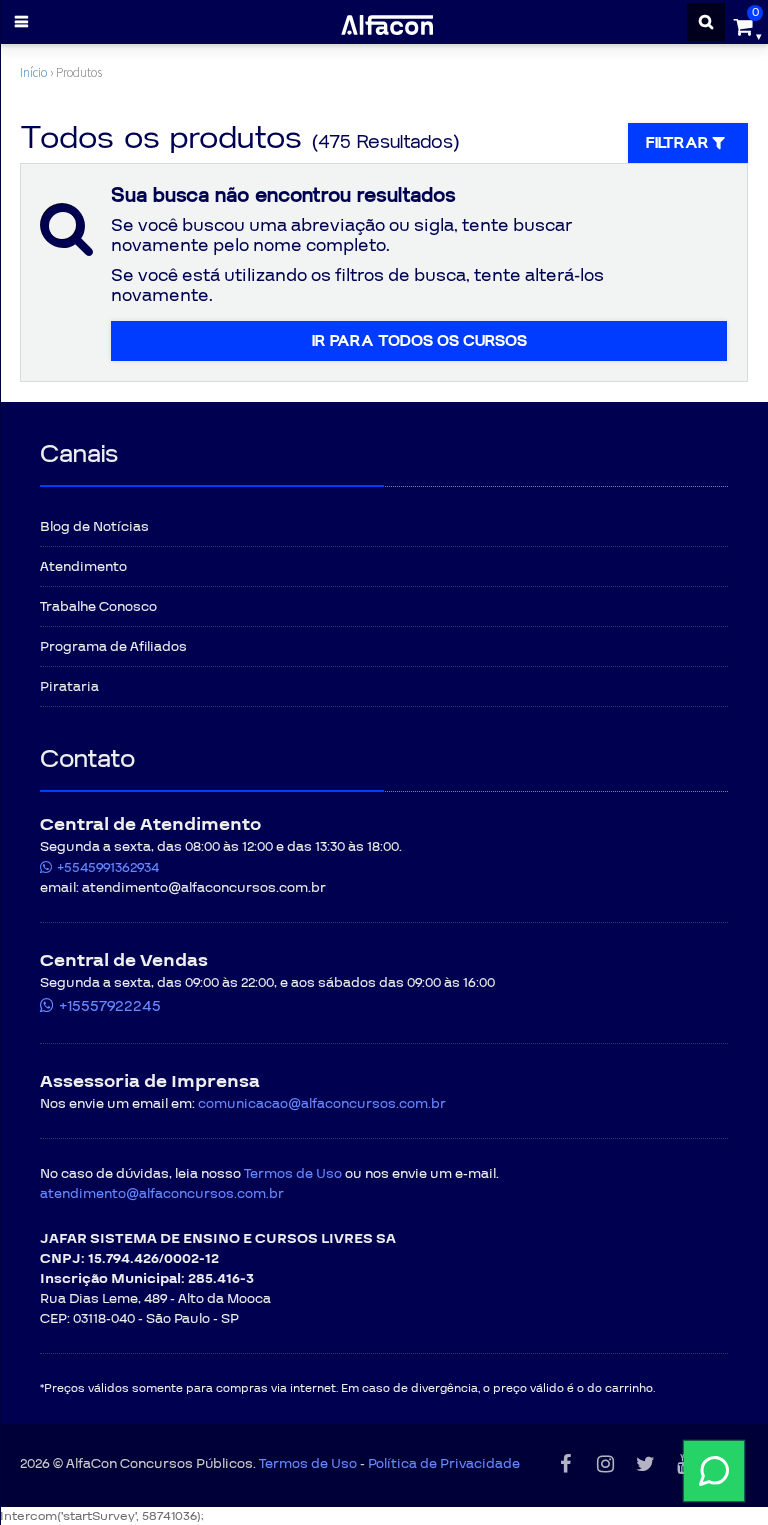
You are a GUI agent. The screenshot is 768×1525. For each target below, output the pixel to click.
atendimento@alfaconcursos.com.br (162, 1194)
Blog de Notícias (94, 527)
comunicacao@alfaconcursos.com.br (322, 1104)
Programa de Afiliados (113, 647)
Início (33, 72)
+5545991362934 (108, 868)
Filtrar (679, 143)
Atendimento (83, 567)
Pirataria (69, 687)
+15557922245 (110, 1006)
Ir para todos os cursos (419, 341)
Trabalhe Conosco (98, 607)
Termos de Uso (293, 1174)
